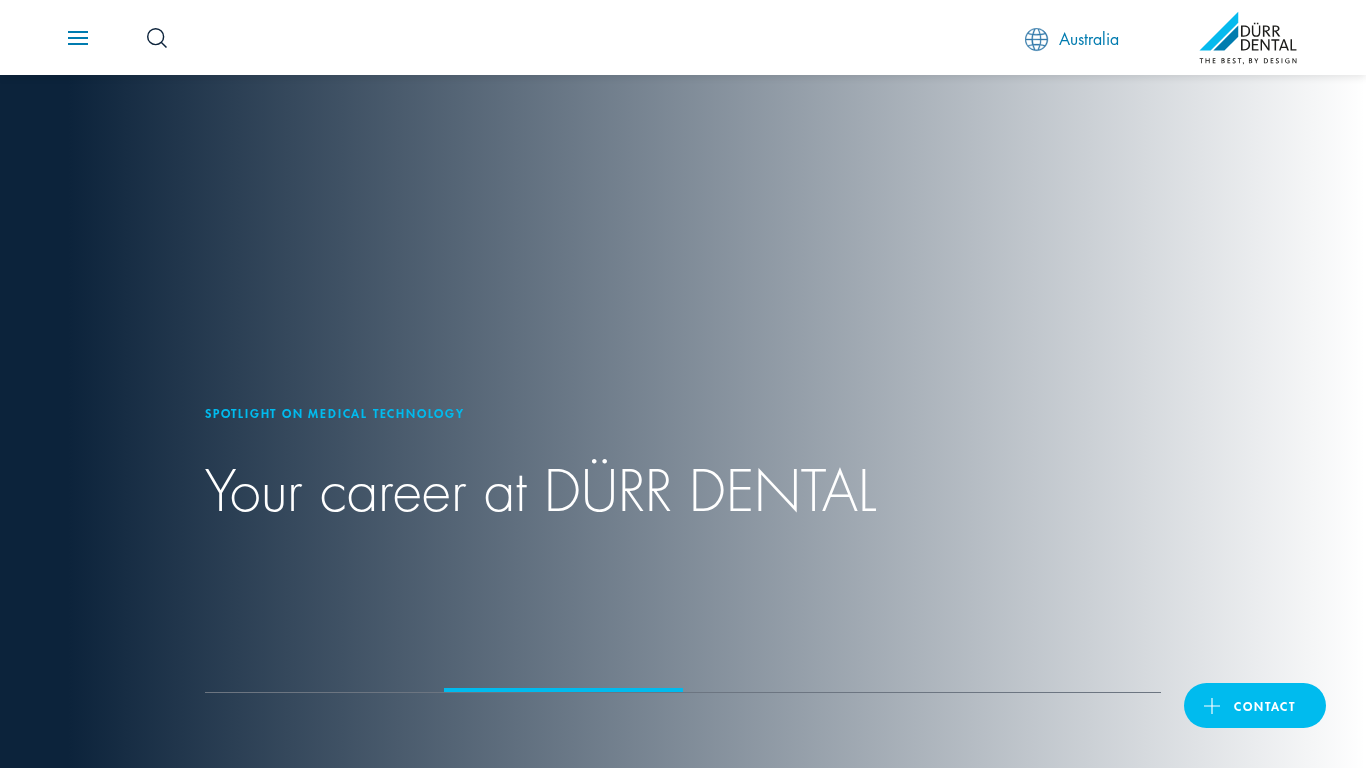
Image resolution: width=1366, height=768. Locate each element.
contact (1265, 705)
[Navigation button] (78, 38)
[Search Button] (157, 38)
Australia (1089, 37)
